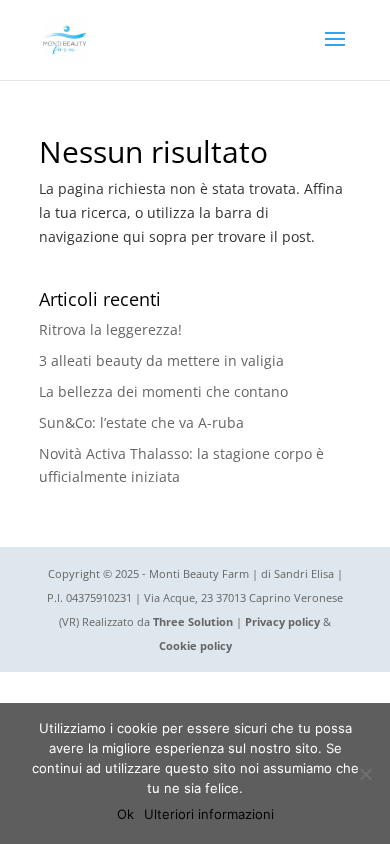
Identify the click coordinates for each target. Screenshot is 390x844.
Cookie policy (195, 645)
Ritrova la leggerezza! (110, 329)
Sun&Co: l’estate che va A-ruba (141, 422)
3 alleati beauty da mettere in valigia (161, 360)
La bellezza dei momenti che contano (163, 391)
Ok (125, 814)
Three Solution (193, 621)
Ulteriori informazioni (209, 814)
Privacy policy (282, 621)
